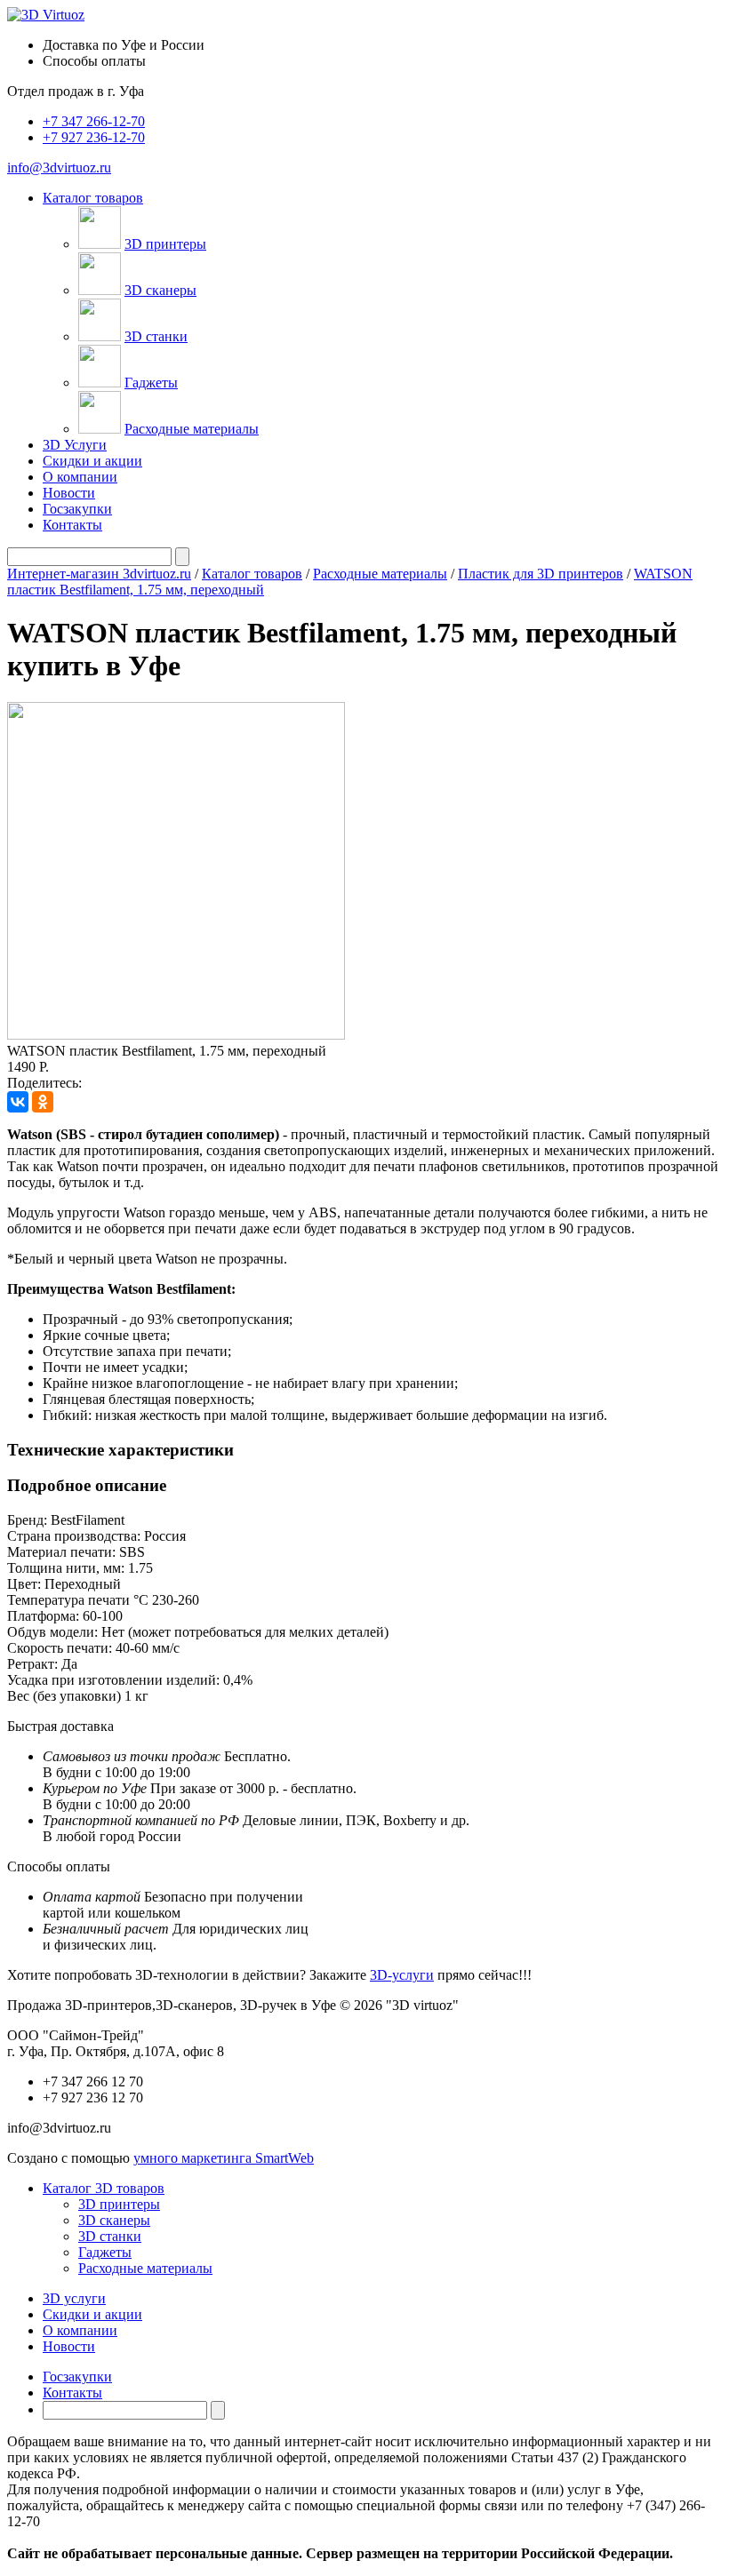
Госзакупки (77, 509)
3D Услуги (75, 445)
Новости (69, 493)
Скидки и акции (92, 461)
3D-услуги (402, 1975)
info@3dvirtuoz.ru (59, 167)
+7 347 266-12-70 (94, 121)
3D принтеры (165, 244)
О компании (80, 477)
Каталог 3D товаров (104, 2188)
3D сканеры (160, 290)
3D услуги (74, 2298)
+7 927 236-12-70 (94, 137)
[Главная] (46, 15)
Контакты (72, 525)
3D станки (156, 336)
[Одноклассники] (43, 1102)
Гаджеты (151, 383)
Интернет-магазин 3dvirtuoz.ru (99, 574)
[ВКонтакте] (18, 1102)
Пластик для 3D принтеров (541, 574)
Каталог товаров (252, 574)
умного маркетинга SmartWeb (224, 2158)
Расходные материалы (192, 429)
